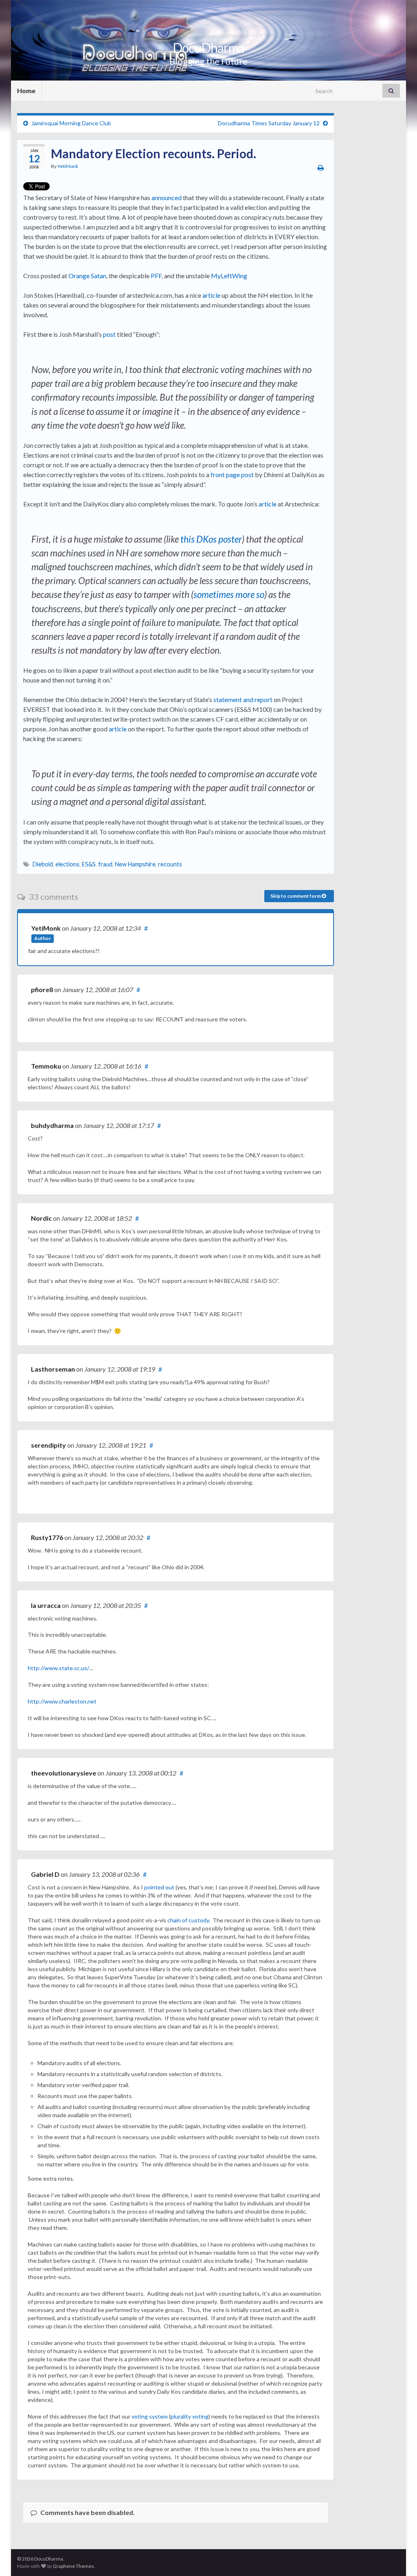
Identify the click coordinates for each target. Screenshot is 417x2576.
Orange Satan (87, 276)
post (109, 334)
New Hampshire (135, 864)
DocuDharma (208, 48)
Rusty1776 (47, 1537)
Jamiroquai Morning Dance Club (71, 123)
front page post (232, 474)
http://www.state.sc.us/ (58, 1668)
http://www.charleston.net (62, 1701)
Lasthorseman (53, 1369)
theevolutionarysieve (64, 1773)
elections (67, 864)
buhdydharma (53, 1125)
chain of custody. (189, 1920)
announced (167, 197)
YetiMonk (68, 166)
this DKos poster (211, 539)
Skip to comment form (296, 896)
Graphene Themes (74, 2566)
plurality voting (190, 2416)
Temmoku (46, 1066)
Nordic (41, 1218)
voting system (150, 2416)
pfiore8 (42, 989)
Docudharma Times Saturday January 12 (269, 123)
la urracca (46, 1605)
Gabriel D (45, 1874)
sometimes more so (229, 594)
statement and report (243, 699)
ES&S (89, 864)
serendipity (48, 1445)
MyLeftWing (229, 276)
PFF (156, 276)
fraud (105, 864)
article (211, 295)
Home (26, 91)
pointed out (159, 1887)
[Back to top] (399, 2558)
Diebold (43, 864)
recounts (170, 864)
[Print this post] (321, 167)
